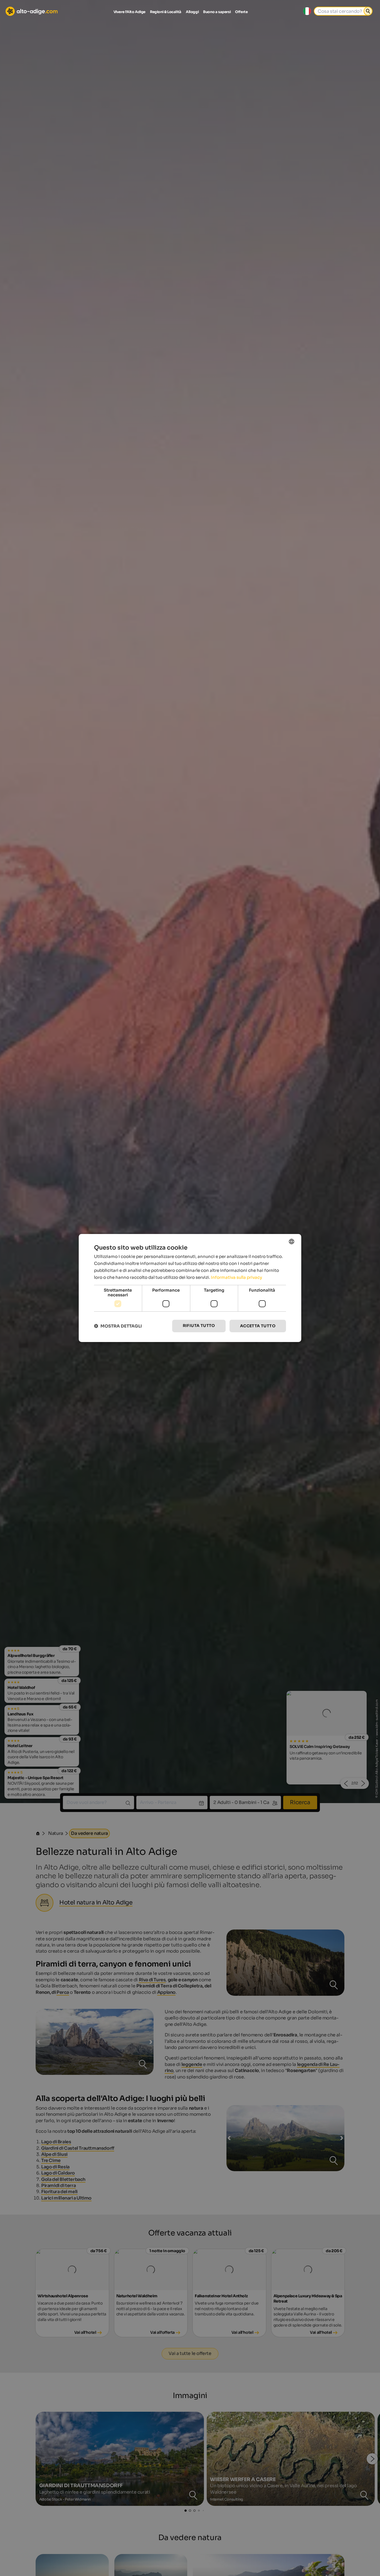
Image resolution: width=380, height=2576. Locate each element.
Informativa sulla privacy (236, 1277)
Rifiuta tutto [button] (199, 1326)
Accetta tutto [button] (258, 1326)
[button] (118, 1326)
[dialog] (190, 1288)
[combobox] (292, 1242)
